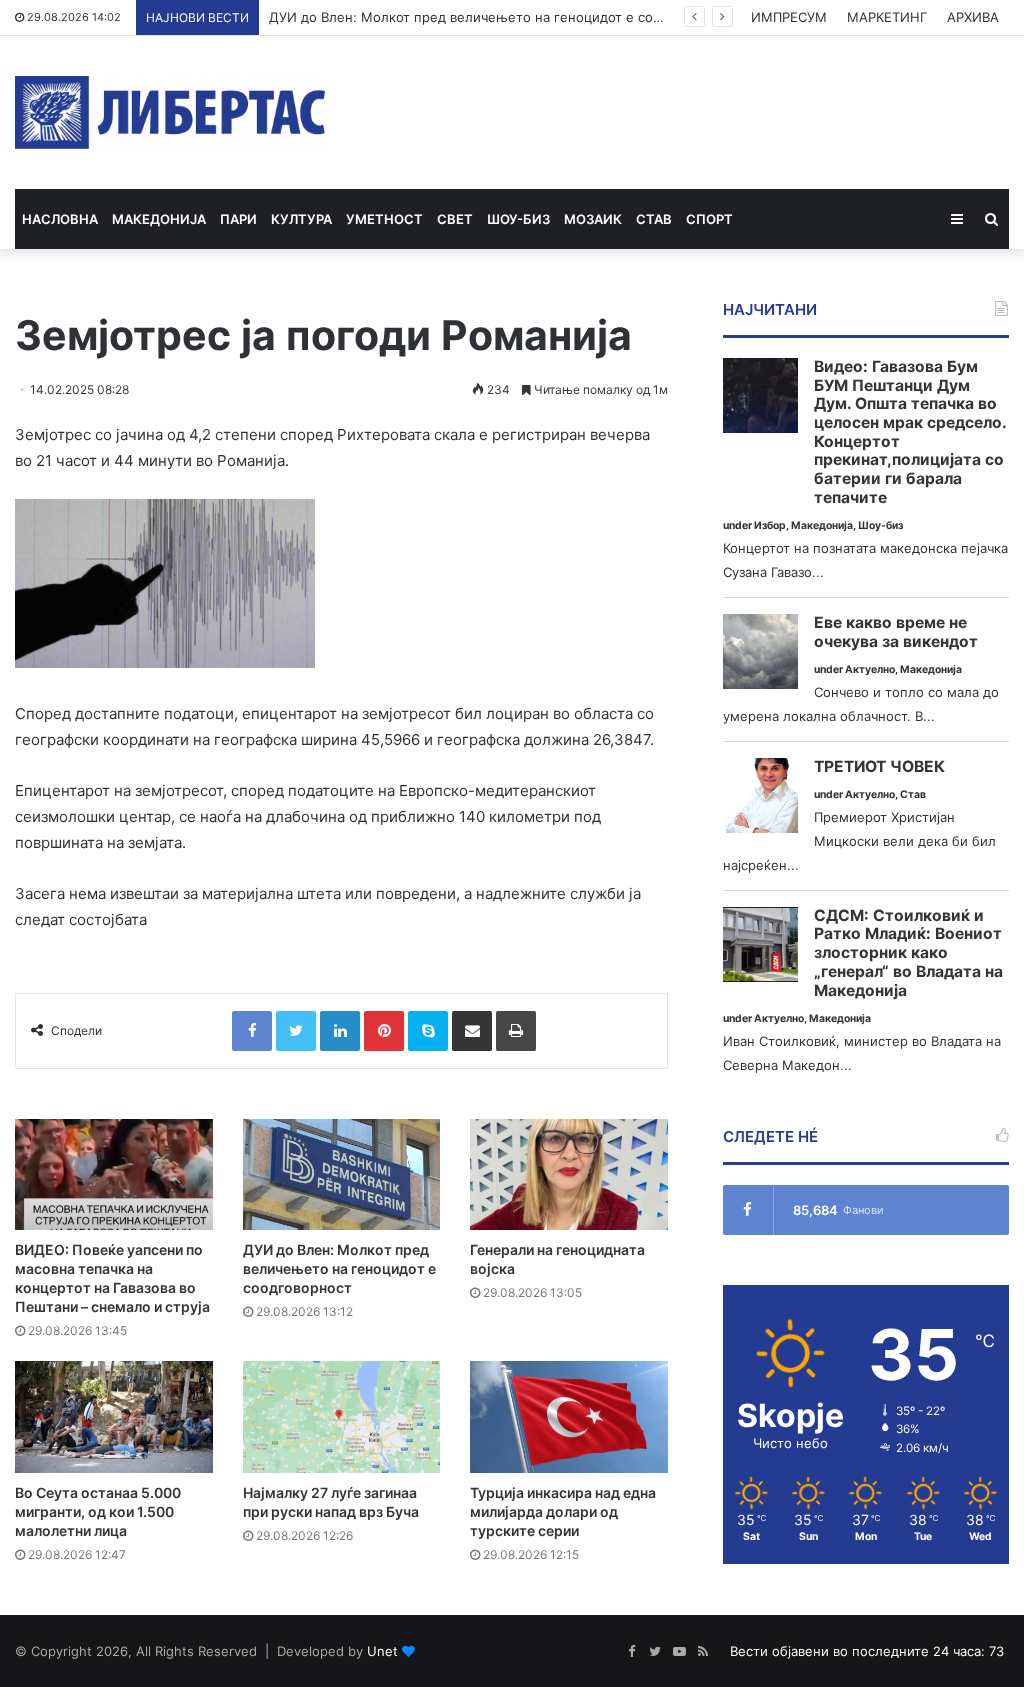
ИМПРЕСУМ (789, 17)
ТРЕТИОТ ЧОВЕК (879, 767)
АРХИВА (973, 17)
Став (654, 219)
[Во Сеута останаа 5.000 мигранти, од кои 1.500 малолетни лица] (114, 1416)
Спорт (709, 219)
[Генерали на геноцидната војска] (569, 1174)
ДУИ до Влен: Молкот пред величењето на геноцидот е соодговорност (502, 17)
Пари (238, 219)
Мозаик (593, 219)
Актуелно (870, 669)
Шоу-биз (518, 219)
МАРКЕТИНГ (887, 17)
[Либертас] (170, 112)
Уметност (384, 219)
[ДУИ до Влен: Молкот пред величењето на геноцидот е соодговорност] (342, 1174)
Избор (770, 525)
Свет (455, 219)
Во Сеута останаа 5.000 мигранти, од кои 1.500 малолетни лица (98, 1511)
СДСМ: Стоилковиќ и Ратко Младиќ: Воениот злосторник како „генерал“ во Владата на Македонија (908, 953)
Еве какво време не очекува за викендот (896, 632)
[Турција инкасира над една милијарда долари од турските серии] (569, 1416)
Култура (301, 219)
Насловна (60, 219)
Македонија (159, 219)
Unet (382, 1651)
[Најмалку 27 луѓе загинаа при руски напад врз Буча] (342, 1416)
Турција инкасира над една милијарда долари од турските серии (563, 1511)
